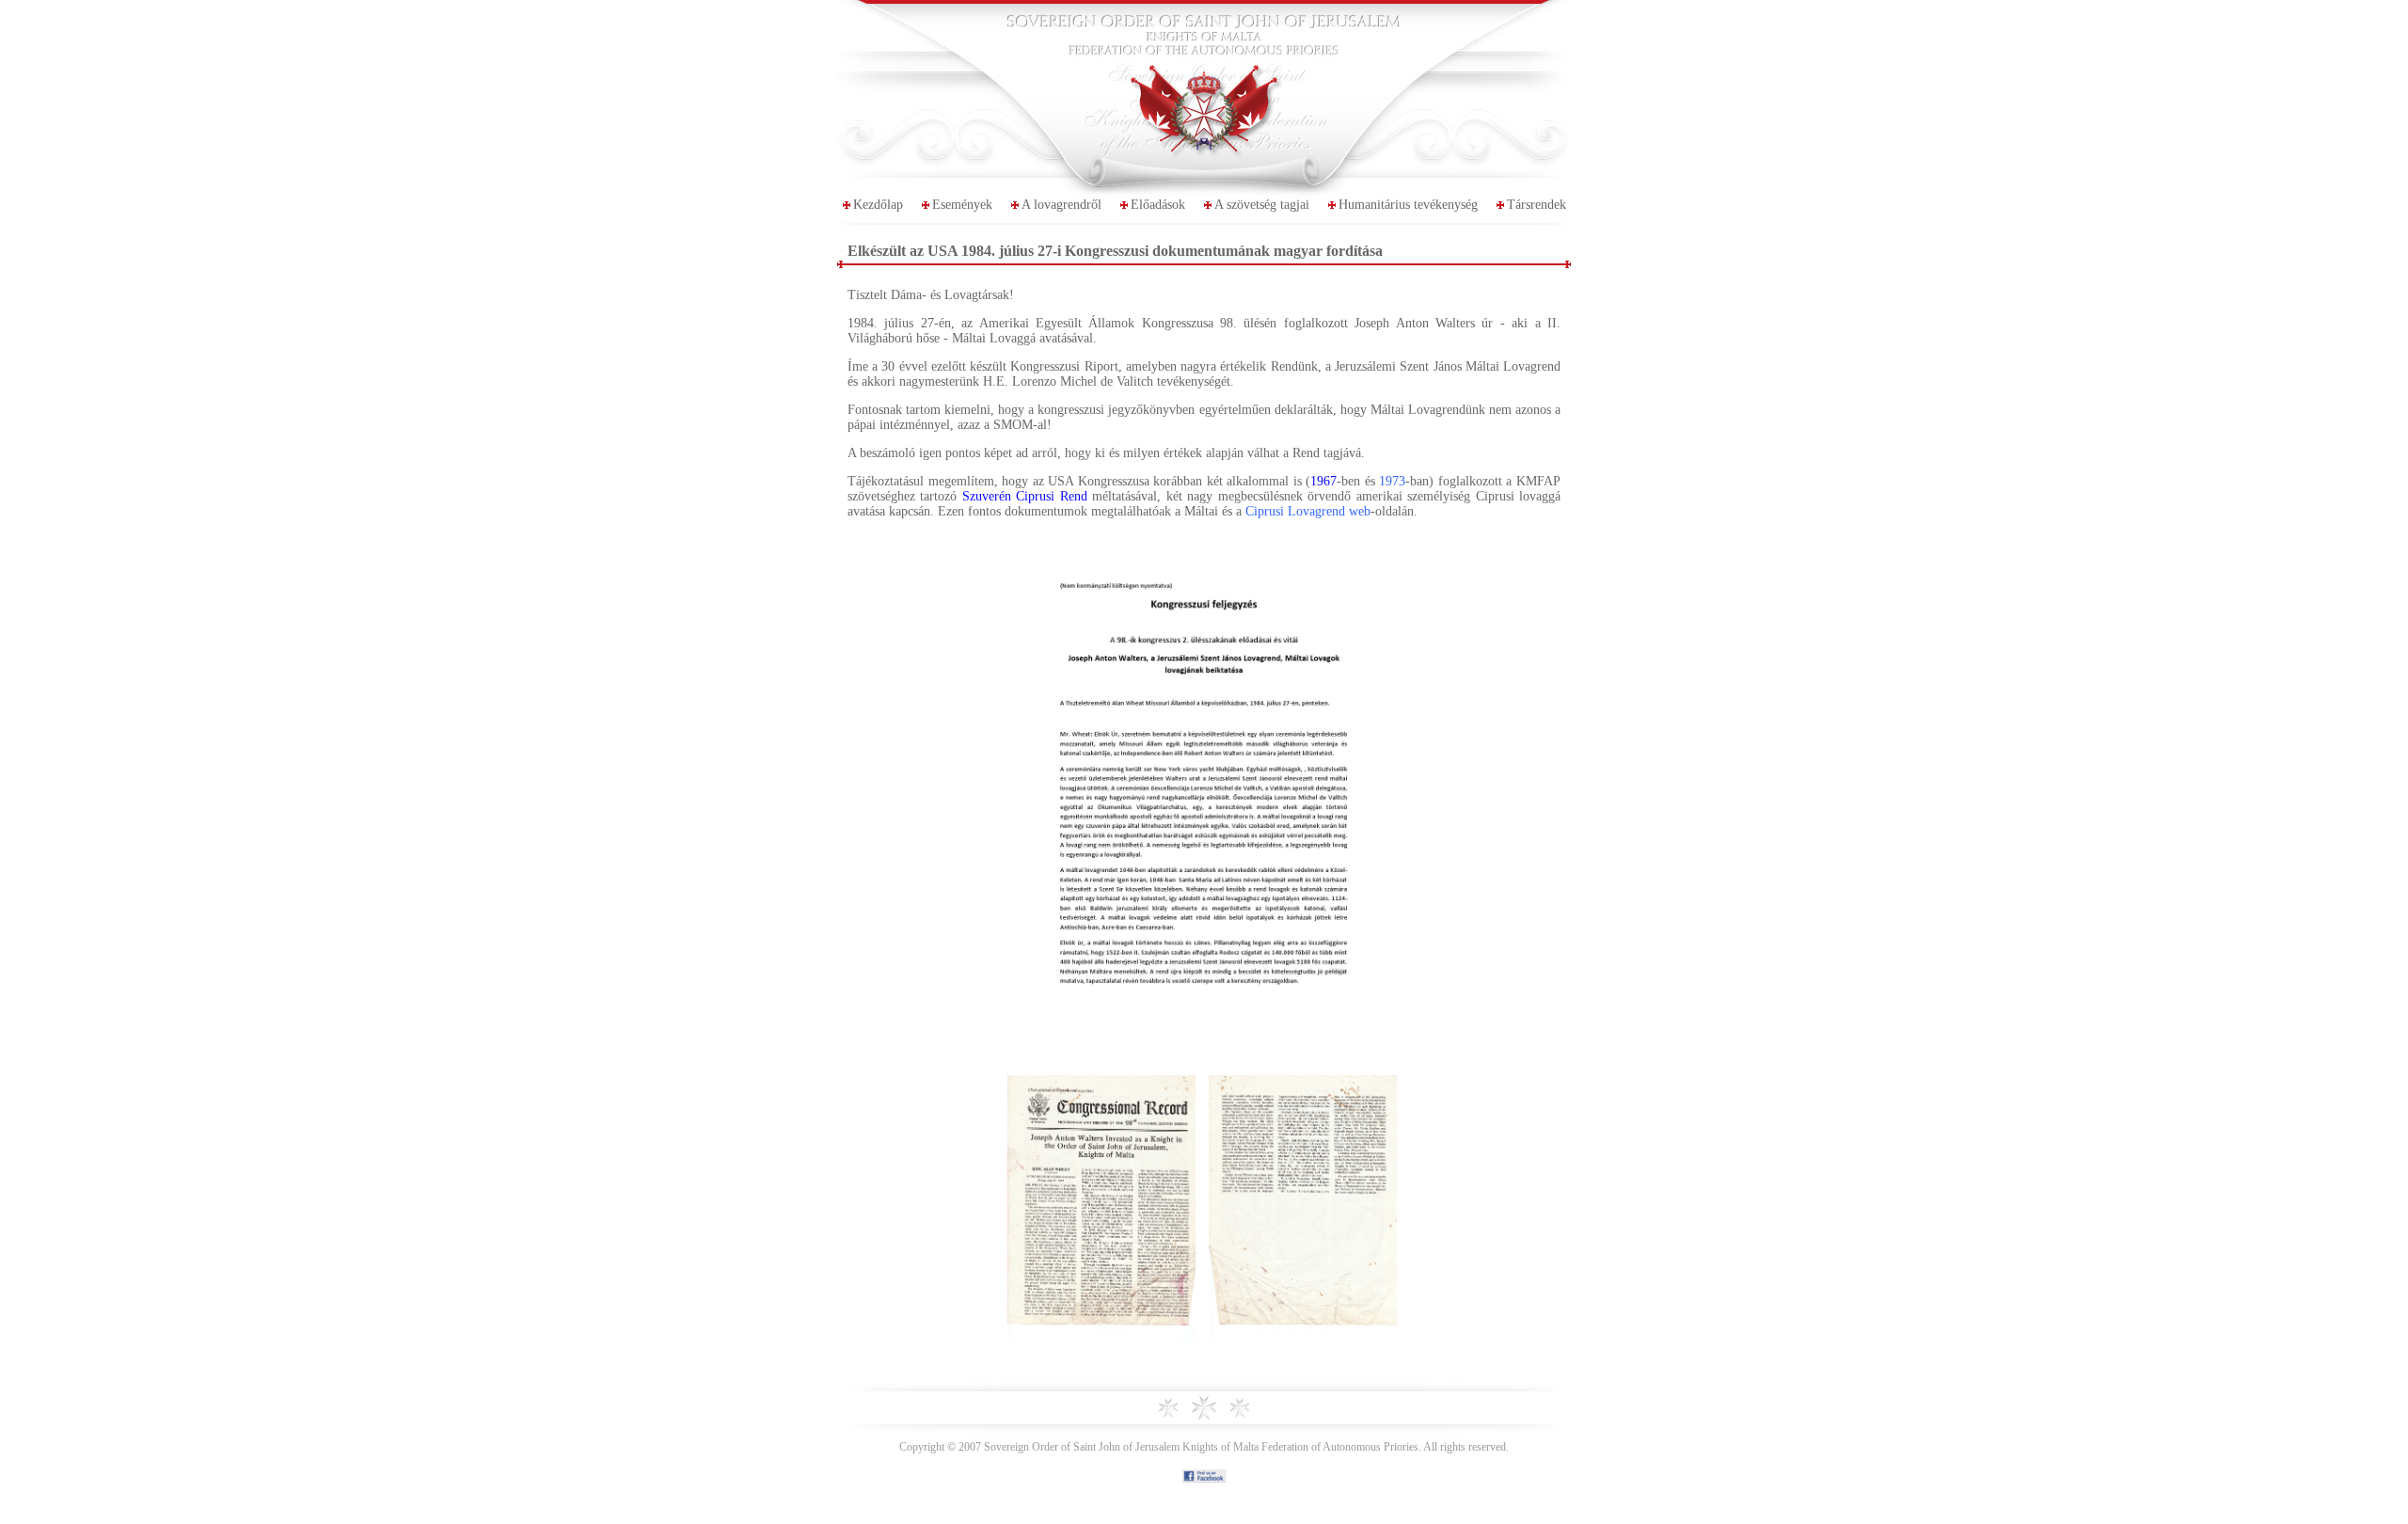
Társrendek (1537, 205)
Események (962, 205)
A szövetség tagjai (1262, 205)
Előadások (1158, 205)
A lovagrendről (1061, 205)
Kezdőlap (878, 205)
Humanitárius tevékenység (1408, 205)
